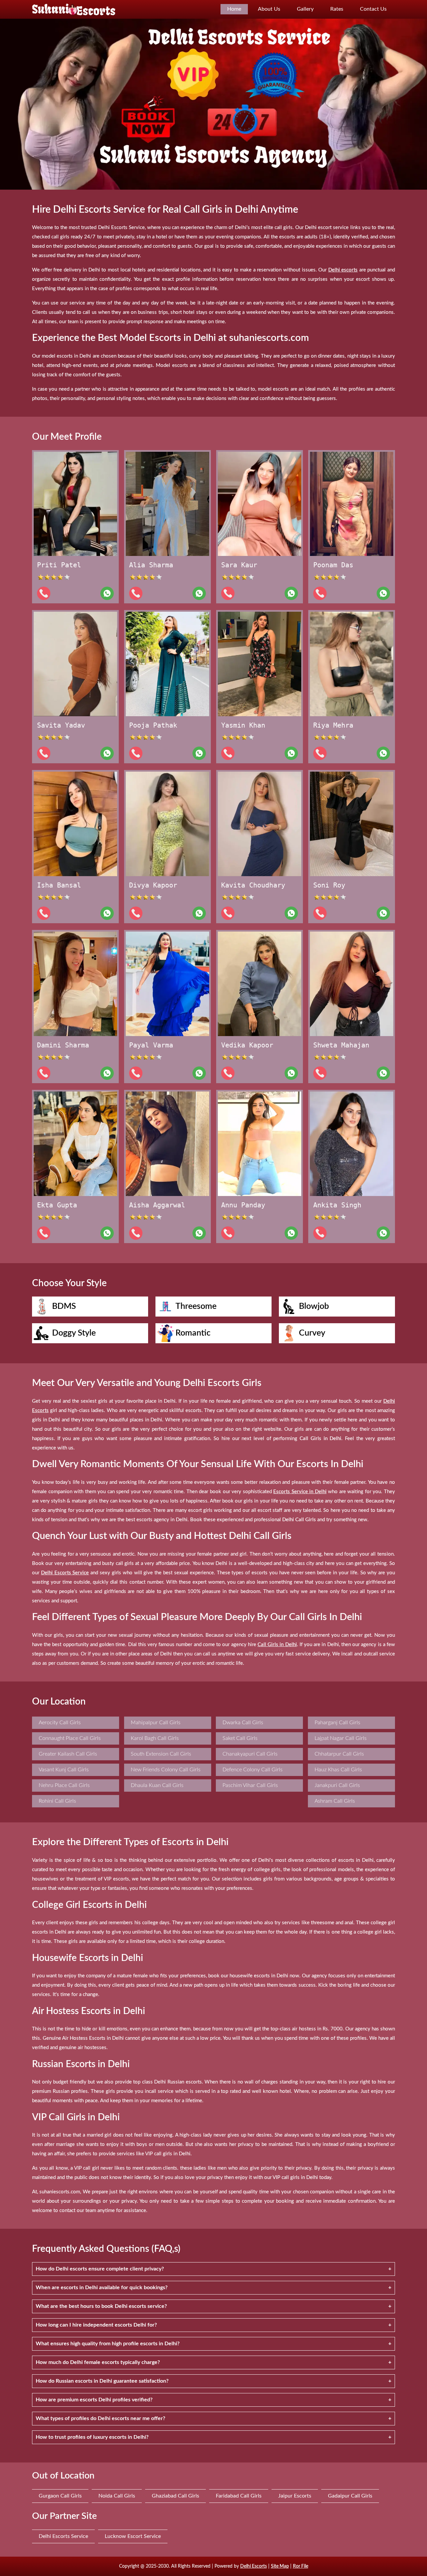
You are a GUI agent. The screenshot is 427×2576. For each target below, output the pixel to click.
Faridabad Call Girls (239, 2496)
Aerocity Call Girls (60, 1723)
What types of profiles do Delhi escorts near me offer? (100, 2418)
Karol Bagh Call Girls (155, 1738)
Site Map (280, 2566)
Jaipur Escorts (295, 2496)
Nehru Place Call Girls (64, 1785)
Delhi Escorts (254, 2566)
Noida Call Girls (117, 2496)
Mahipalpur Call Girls (156, 1723)
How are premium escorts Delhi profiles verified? (94, 2400)
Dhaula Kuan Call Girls (157, 1785)
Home (234, 9)
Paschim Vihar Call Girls (250, 1785)
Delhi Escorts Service (63, 2536)
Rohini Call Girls (57, 1801)
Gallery (305, 9)
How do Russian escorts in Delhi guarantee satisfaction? (102, 2381)
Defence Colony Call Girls (253, 1770)
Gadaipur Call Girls (350, 2496)
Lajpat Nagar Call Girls (341, 1738)
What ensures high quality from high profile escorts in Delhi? (108, 2344)
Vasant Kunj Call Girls (64, 1770)
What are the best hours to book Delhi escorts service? (101, 2306)
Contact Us (373, 9)
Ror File (301, 2566)
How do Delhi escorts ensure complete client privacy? (100, 2269)
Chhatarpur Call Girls (339, 1754)
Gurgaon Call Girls (60, 2496)
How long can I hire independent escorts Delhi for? (96, 2325)
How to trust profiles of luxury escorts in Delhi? (92, 2437)
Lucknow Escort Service (133, 2536)
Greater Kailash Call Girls (68, 1754)
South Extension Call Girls (161, 1754)
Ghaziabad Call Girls (175, 2496)
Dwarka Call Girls (243, 1723)
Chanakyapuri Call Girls (250, 1754)
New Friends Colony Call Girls (166, 1770)
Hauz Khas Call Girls (338, 1770)
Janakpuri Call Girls (337, 1785)
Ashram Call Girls (335, 1801)
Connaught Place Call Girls (70, 1738)
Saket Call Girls (240, 1738)
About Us (269, 9)
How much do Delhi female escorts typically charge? (98, 2362)
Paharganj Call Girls (337, 1723)
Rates (337, 9)
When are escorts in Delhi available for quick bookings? (102, 2288)
